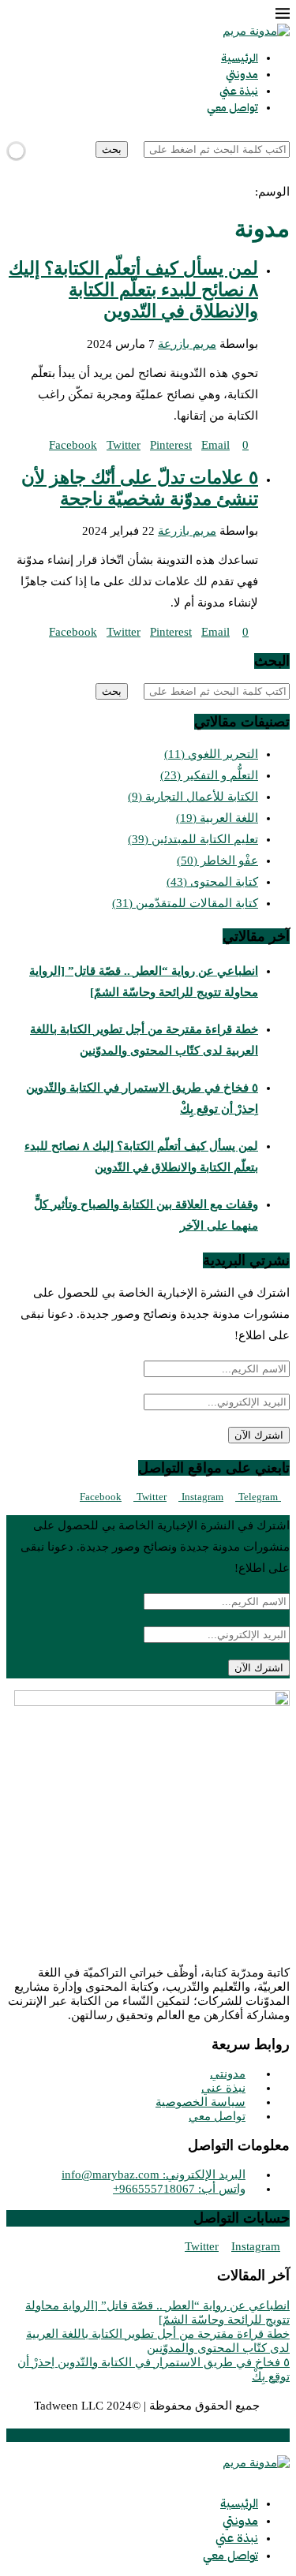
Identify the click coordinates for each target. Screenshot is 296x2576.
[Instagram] (272, 177)
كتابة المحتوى (212, 882)
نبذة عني (239, 91)
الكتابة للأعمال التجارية (193, 797)
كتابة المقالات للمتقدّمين (185, 903)
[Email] (260, 177)
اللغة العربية (217, 818)
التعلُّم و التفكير (209, 775)
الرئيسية (240, 58)
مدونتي (242, 75)
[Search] (285, 134)
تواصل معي (232, 108)
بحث (112, 149)
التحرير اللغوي (211, 754)
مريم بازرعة (187, 344)
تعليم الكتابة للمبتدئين (193, 839)
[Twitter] (285, 177)
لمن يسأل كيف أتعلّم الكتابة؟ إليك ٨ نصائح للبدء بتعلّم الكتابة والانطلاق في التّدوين (133, 290)
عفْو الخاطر (217, 861)
